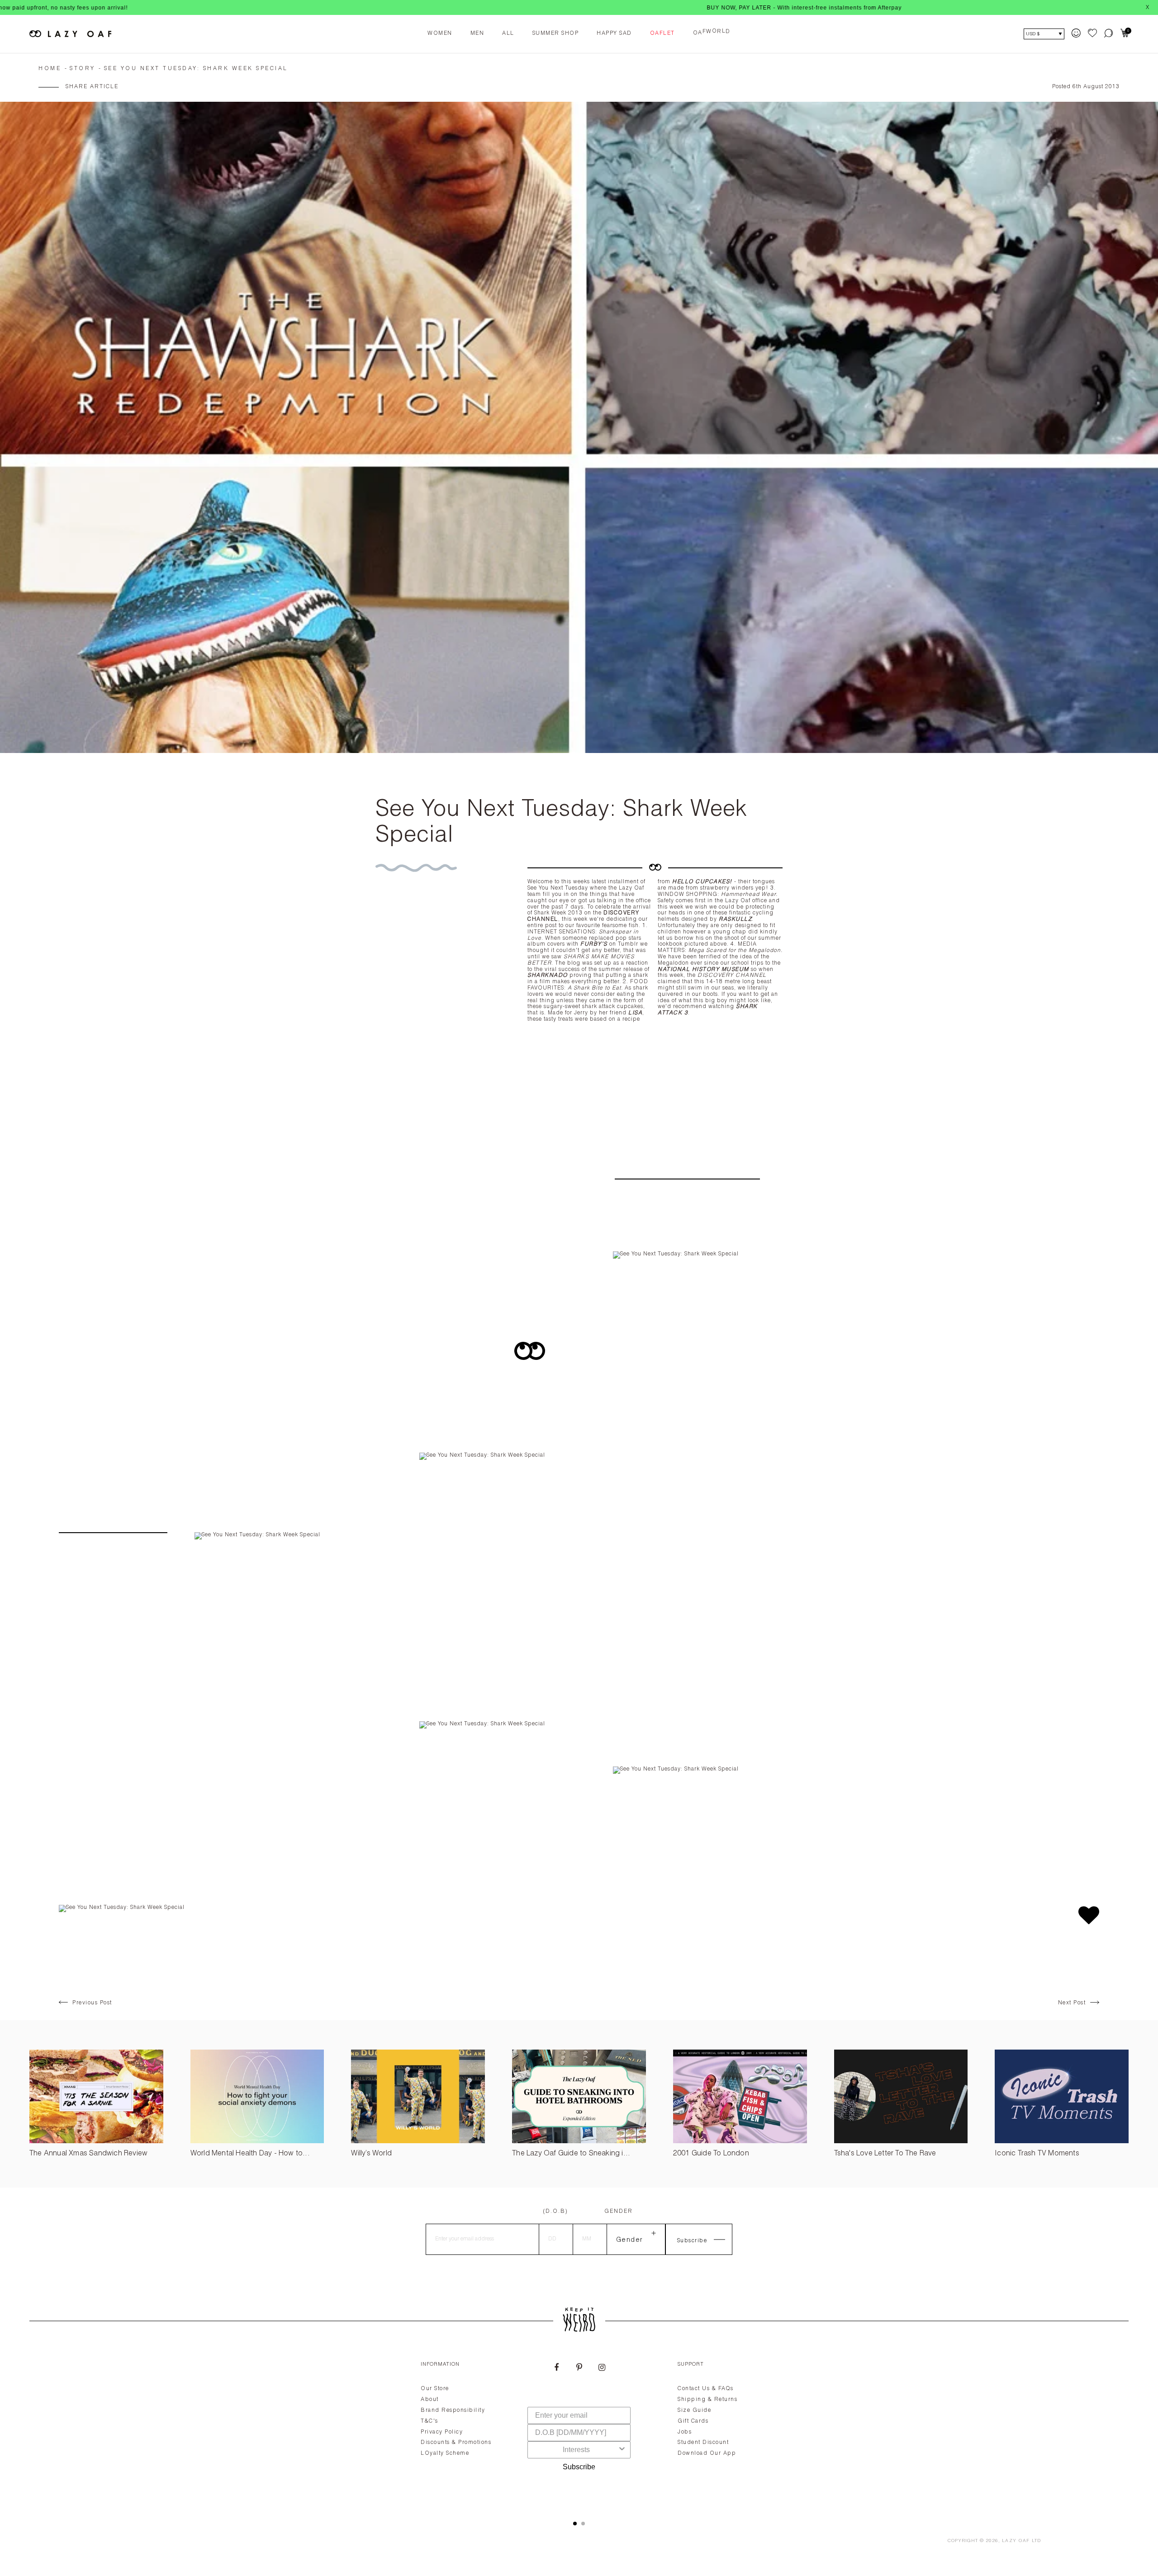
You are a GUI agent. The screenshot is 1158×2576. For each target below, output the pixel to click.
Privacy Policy (442, 2432)
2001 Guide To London (711, 2154)
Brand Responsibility (453, 2410)
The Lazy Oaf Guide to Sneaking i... (571, 2154)
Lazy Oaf (1016, 2541)
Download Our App (707, 2453)
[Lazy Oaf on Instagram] (602, 2368)
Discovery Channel (732, 975)
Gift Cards (693, 2421)
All (508, 33)
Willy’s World (371, 2154)
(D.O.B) (555, 2211)
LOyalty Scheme (445, 2453)
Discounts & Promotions (456, 2443)
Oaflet (662, 33)
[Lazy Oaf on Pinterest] (579, 2368)
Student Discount (703, 2443)
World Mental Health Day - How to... (250, 2154)
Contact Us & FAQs (706, 2389)
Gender (619, 2211)
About (430, 2400)
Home (50, 69)
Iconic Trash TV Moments (1037, 2154)
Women (440, 33)
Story (83, 69)
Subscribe (579, 2467)
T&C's (430, 2421)
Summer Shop (556, 33)
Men (477, 33)
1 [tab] (575, 2524)
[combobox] (576, 2450)
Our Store (435, 2389)
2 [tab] (583, 2524)
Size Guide (694, 2410)
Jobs (685, 2432)
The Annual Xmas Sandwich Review (88, 2154)
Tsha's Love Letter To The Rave (885, 2154)
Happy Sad (614, 33)
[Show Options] (622, 2450)
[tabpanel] (579, 2430)
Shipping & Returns (707, 2400)
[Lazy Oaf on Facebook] (556, 2368)
